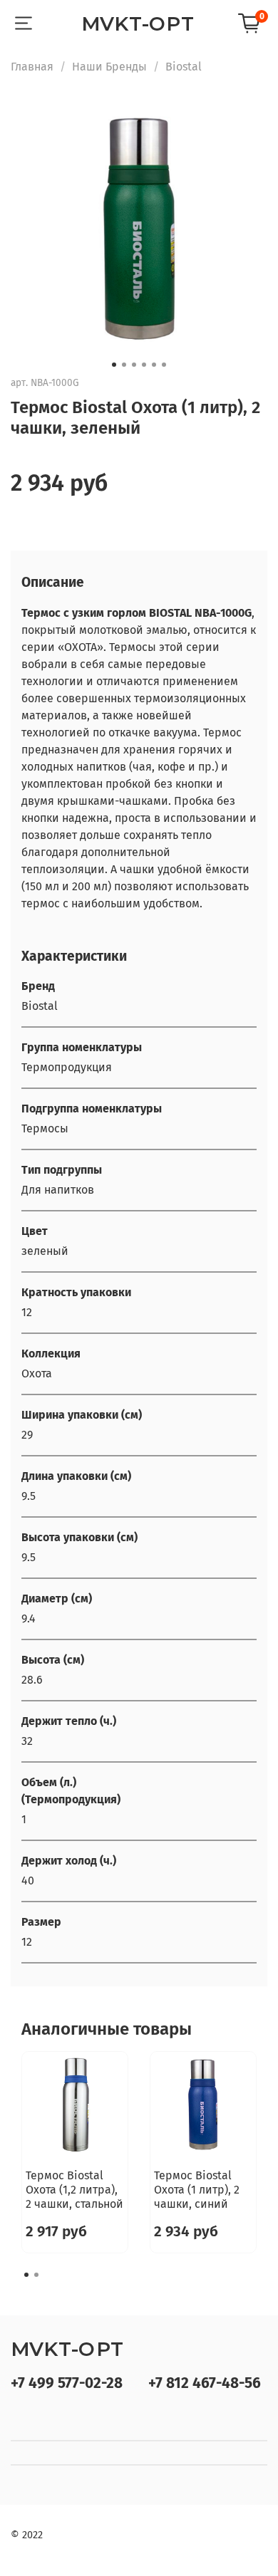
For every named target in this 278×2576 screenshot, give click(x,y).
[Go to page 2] (36, 2275)
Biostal (184, 67)
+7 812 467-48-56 (205, 2383)
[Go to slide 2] (124, 365)
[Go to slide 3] (134, 365)
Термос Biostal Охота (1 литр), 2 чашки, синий (197, 2190)
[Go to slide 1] (114, 365)
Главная (32, 67)
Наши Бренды (109, 67)
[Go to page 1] (26, 2275)
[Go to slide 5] (154, 365)
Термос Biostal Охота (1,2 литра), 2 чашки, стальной (74, 2190)
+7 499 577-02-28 (67, 2383)
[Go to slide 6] (164, 365)
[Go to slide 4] (144, 365)
